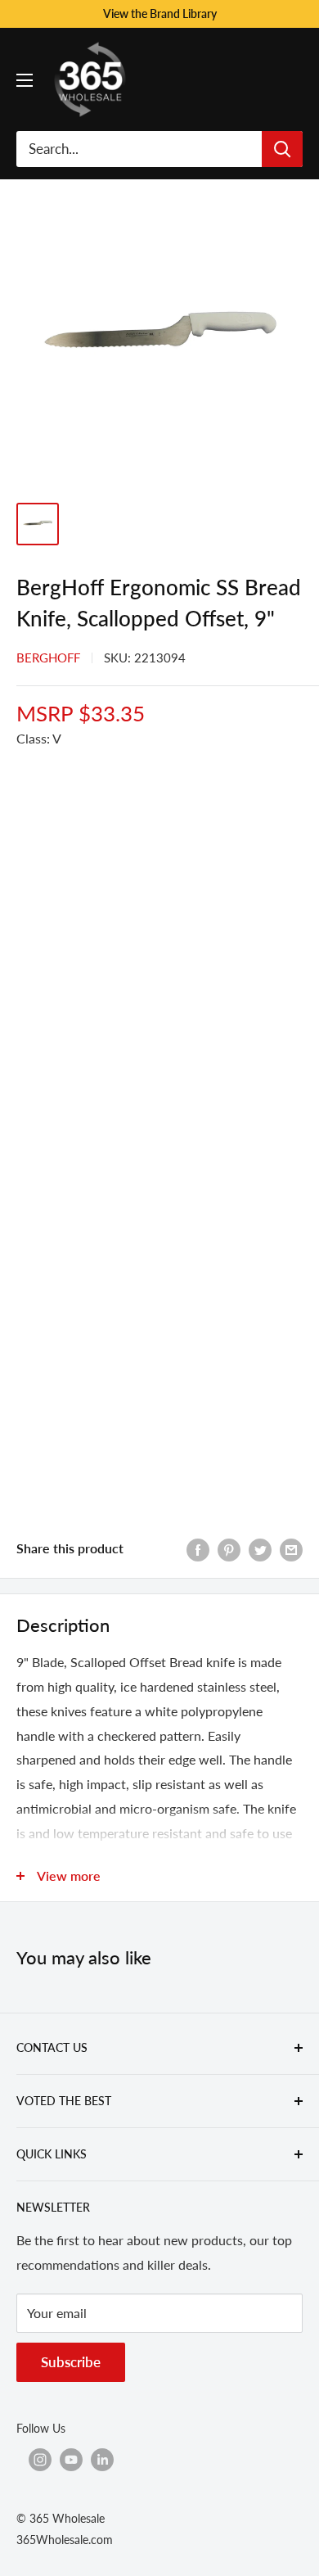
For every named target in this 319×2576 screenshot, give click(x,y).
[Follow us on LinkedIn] (102, 2460)
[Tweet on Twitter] (260, 1549)
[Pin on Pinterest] (229, 1549)
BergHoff (48, 658)
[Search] (282, 149)
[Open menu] (25, 80)
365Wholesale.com (65, 2540)
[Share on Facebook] (198, 1549)
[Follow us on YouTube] (71, 2460)
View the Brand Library (160, 14)
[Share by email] (291, 1549)
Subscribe (71, 2362)
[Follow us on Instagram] (40, 2460)
